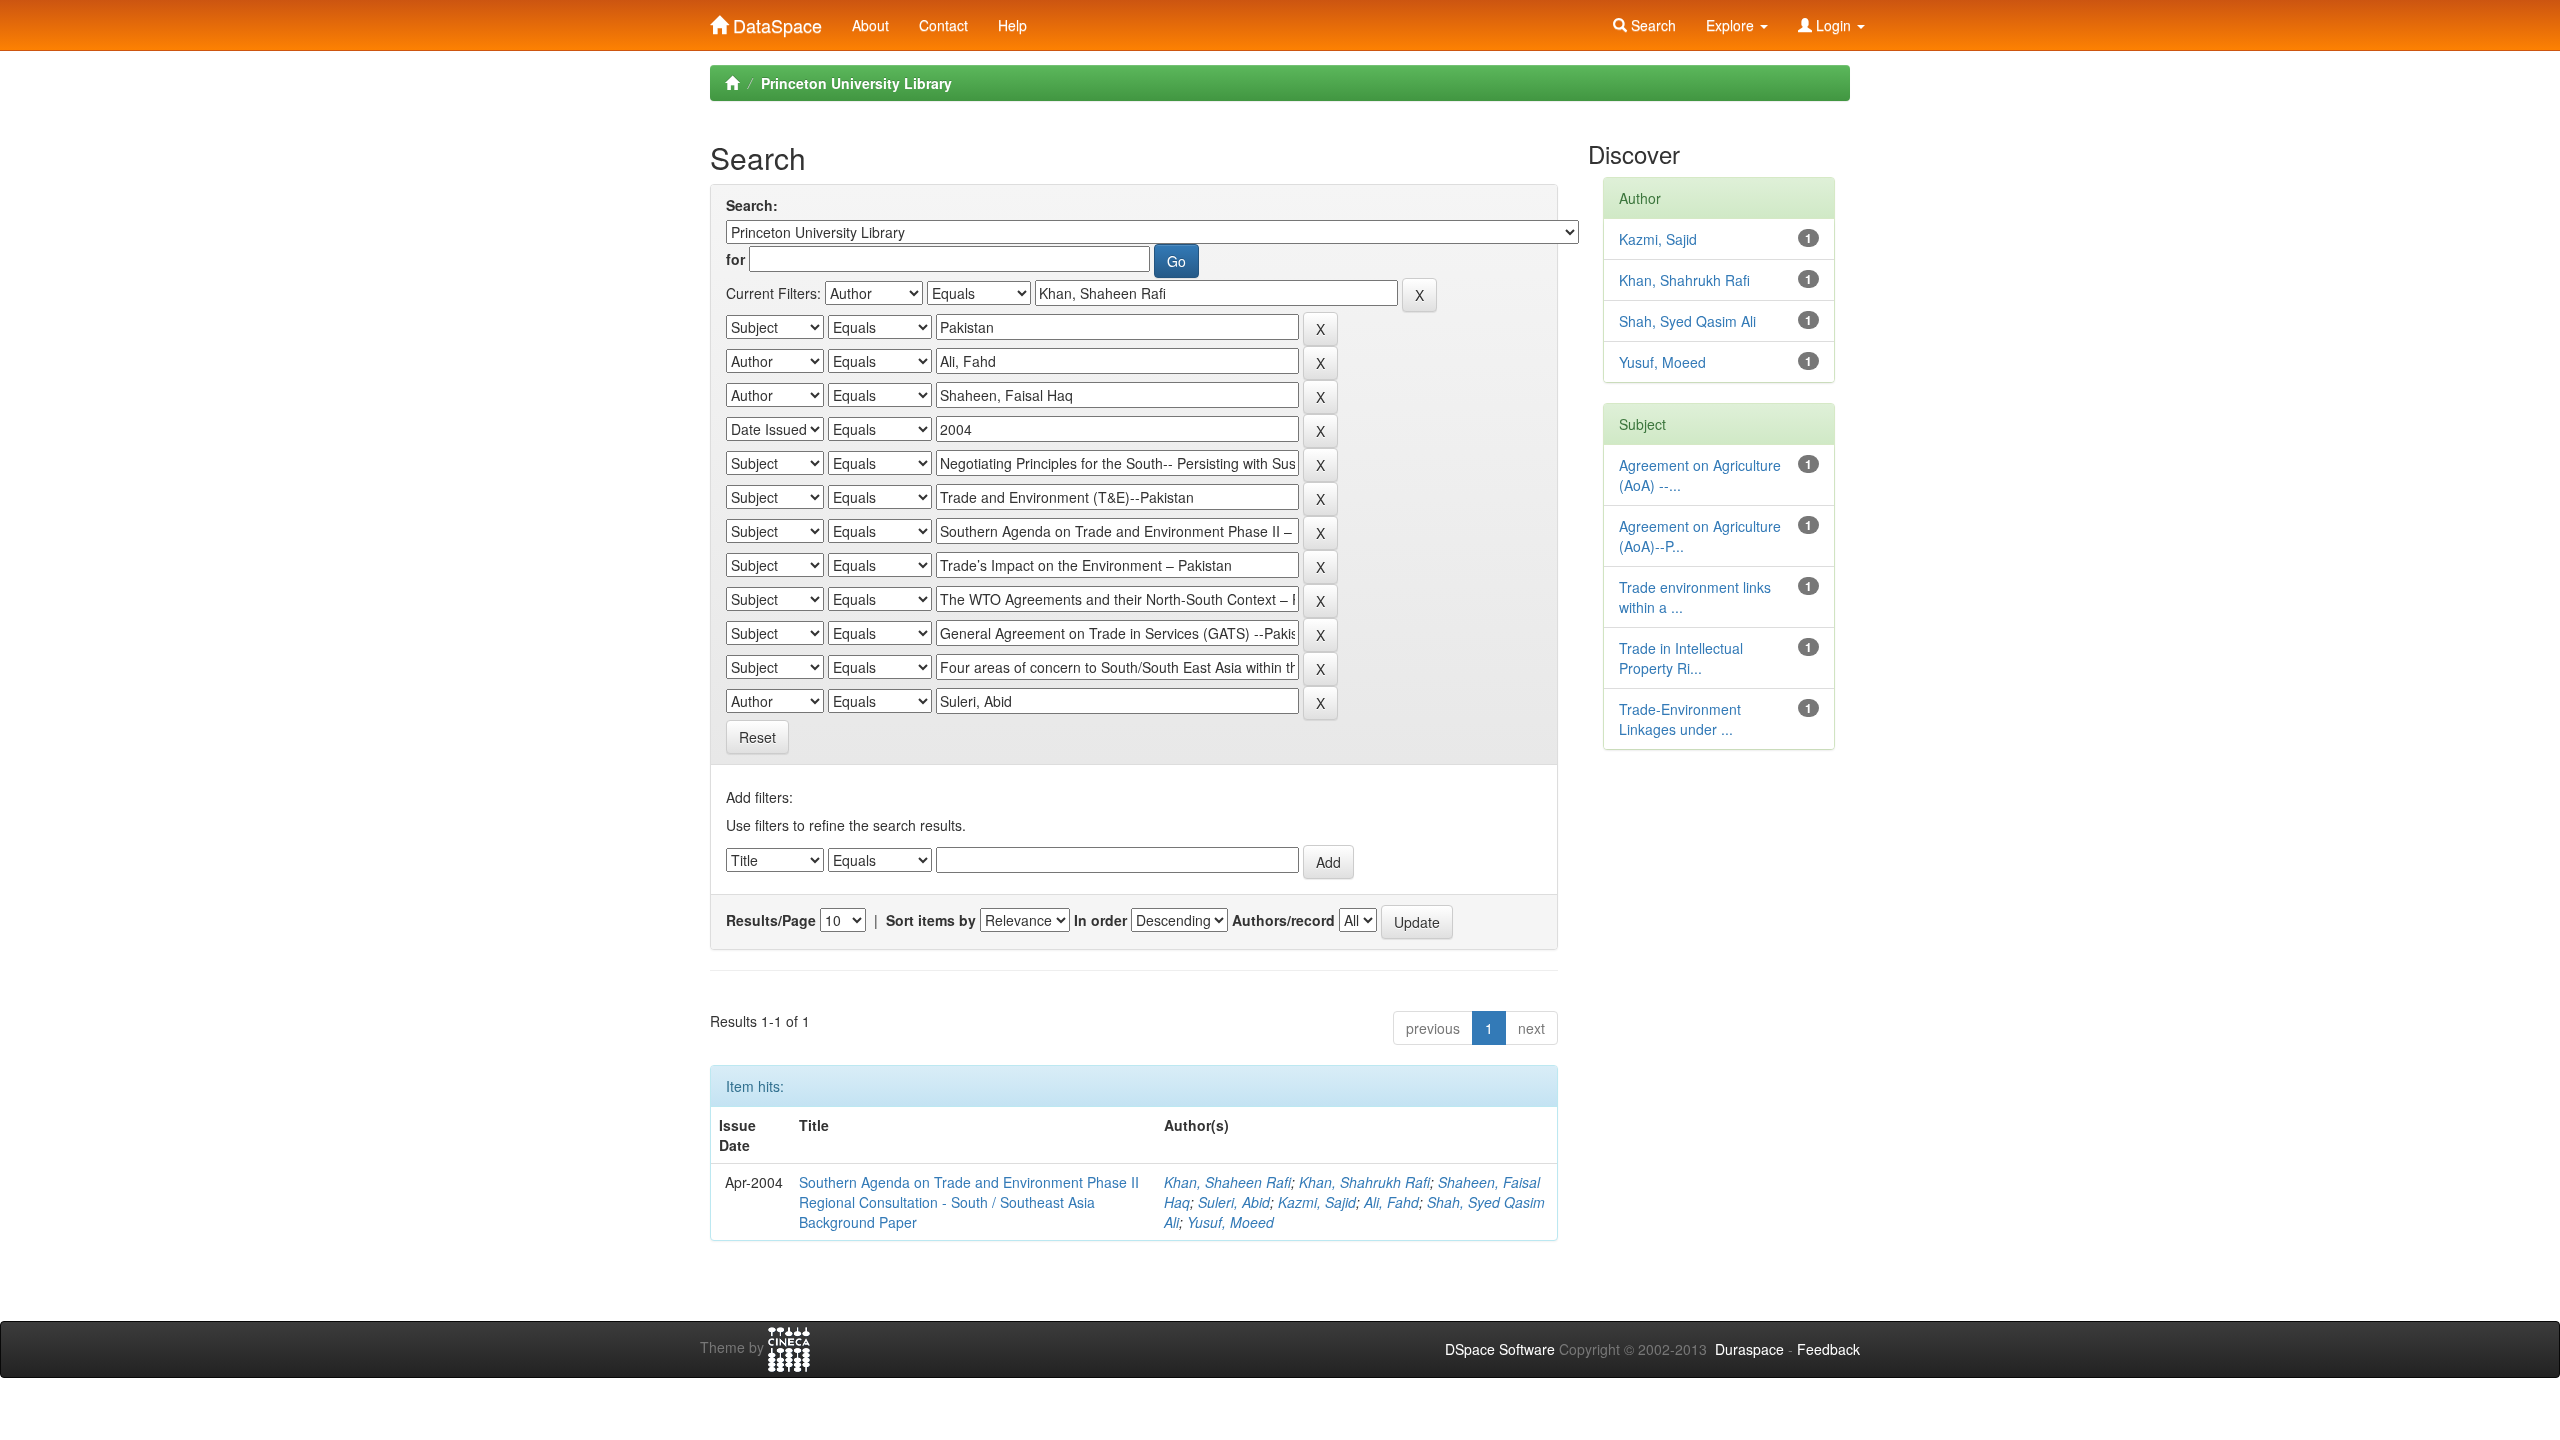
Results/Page (771, 920)
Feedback (1828, 1349)
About (870, 25)
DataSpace (775, 21)
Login (1833, 25)
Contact (943, 25)
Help (1012, 25)
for (735, 259)
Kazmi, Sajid (1317, 1202)
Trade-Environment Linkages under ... (1680, 719)
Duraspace (1749, 1349)
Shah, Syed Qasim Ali (1687, 321)
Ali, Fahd (1391, 1202)
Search (1651, 25)
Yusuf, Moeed (1230, 1222)
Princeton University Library (856, 83)
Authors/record (1283, 920)
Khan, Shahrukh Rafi (1364, 1182)
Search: (752, 205)
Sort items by (931, 920)
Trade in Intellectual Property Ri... (1681, 658)
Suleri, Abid (1234, 1202)
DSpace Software (1500, 1349)
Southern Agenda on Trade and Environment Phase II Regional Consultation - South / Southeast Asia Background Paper (969, 1202)
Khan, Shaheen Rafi (1227, 1182)
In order (1100, 920)
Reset (757, 737)
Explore (1732, 25)
